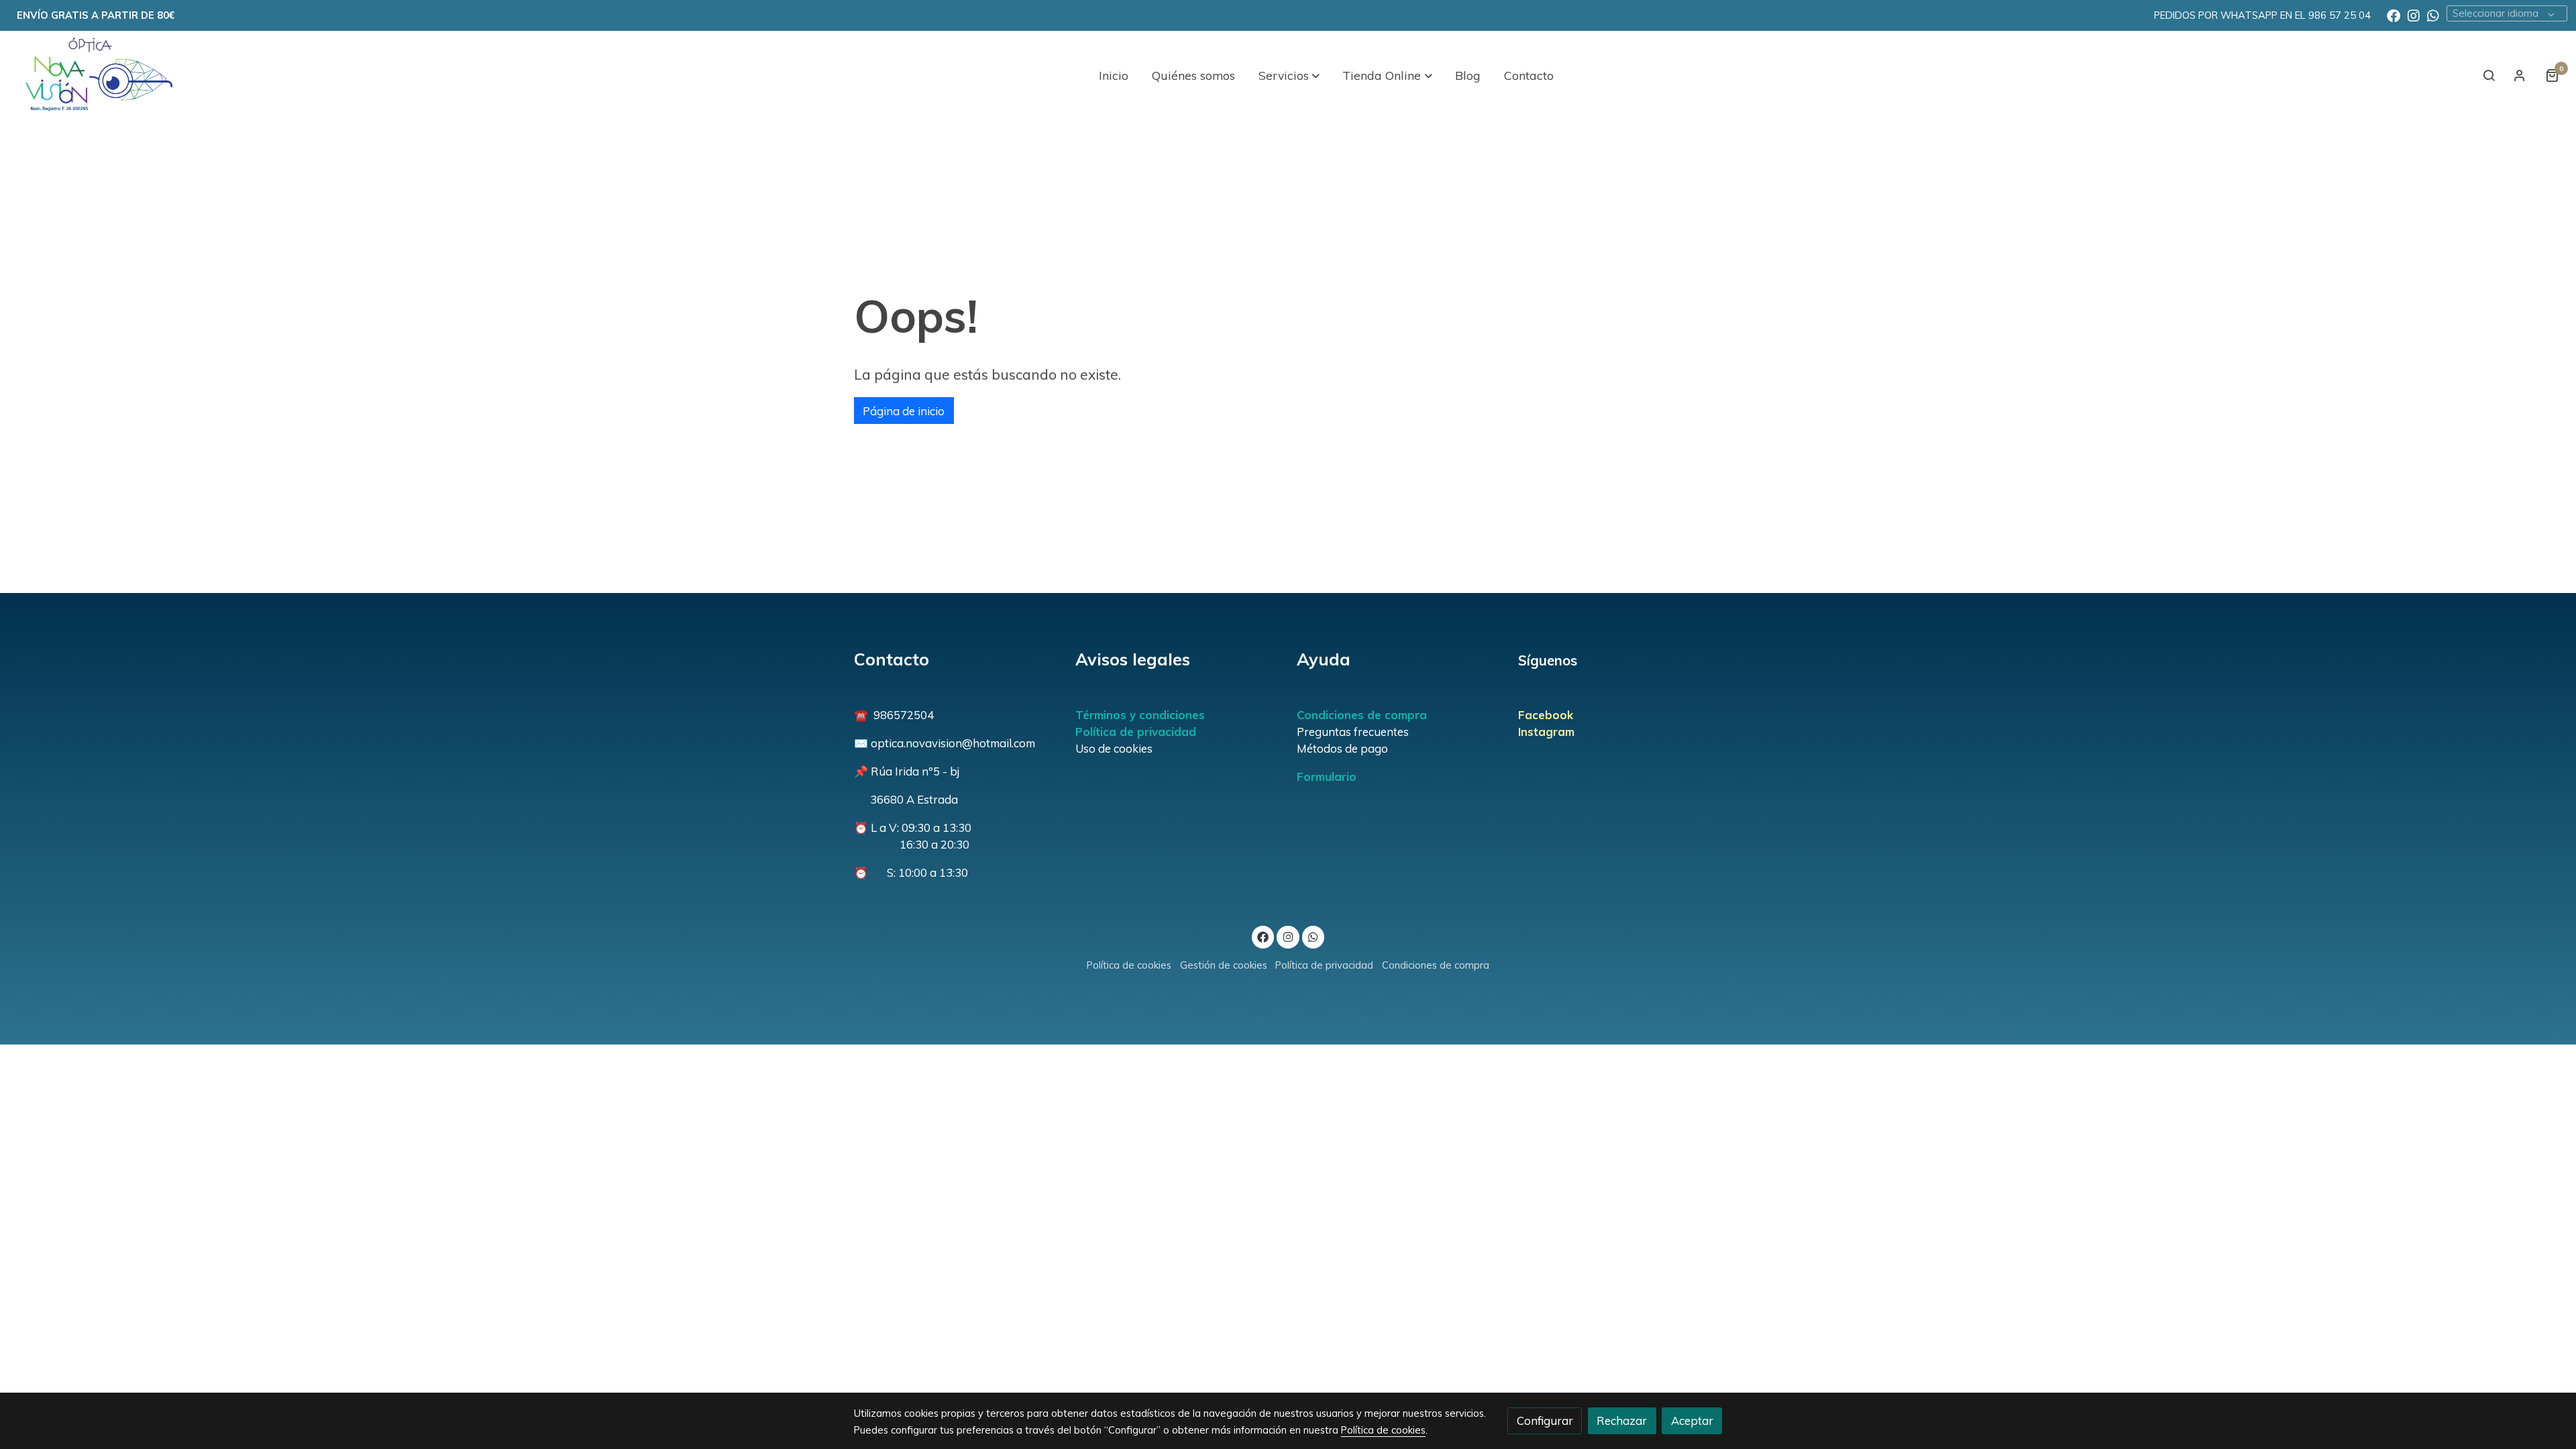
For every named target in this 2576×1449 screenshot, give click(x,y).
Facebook (1546, 715)
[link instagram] (2414, 15)
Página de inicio (904, 411)
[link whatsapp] (2433, 15)
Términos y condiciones (1140, 715)
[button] (1289, 75)
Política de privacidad (1136, 732)
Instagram (1546, 732)
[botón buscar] (2489, 75)
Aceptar (1692, 1420)
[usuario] (2520, 75)
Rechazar (1622, 1420)
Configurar (1545, 1420)
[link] (95, 75)
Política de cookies (1129, 965)
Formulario (1327, 776)
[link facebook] (2394, 15)
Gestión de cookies (1224, 965)
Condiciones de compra (1362, 715)
